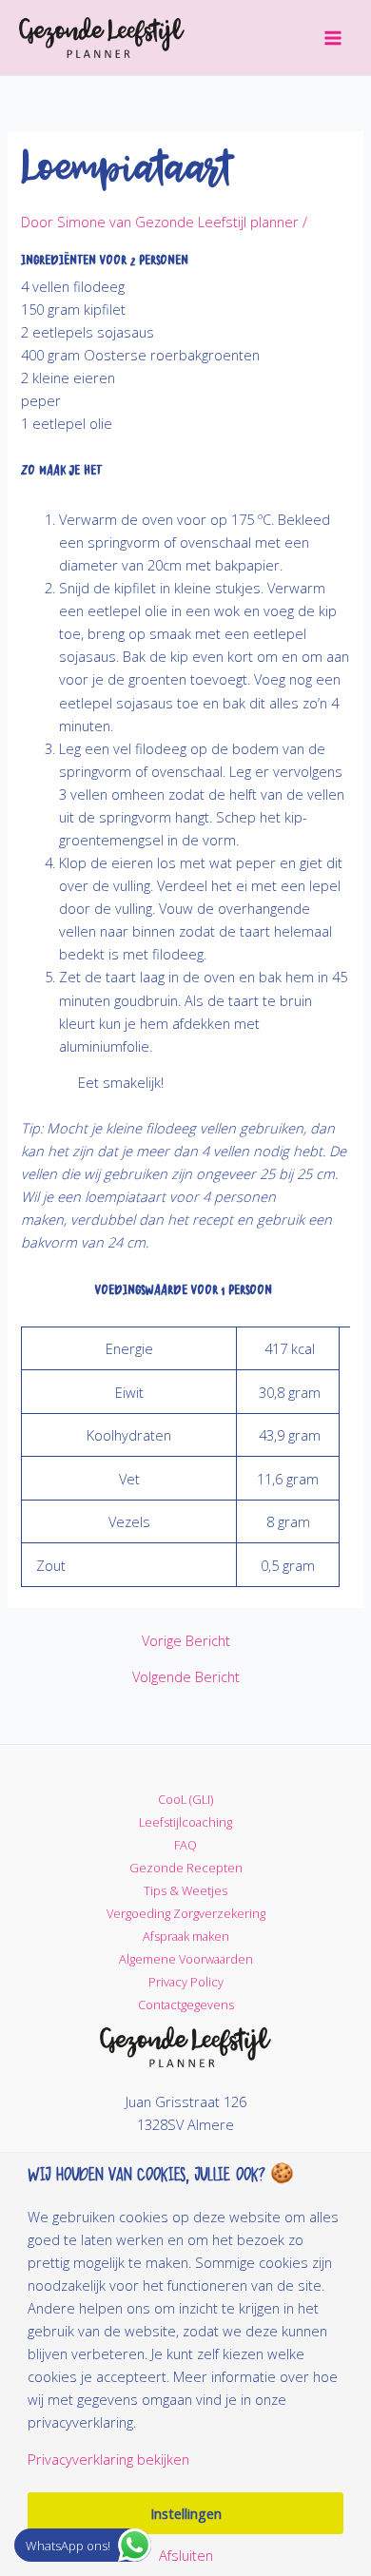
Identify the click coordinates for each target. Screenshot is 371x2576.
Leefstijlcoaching (185, 1822)
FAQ (185, 1845)
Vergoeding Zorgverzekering (186, 1913)
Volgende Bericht (186, 1677)
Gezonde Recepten (186, 1868)
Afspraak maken (186, 1936)
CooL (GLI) (185, 1799)
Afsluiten (186, 2556)
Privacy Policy (186, 1982)
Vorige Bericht (186, 1641)
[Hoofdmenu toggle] (333, 37)
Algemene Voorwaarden (186, 1959)
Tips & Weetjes (185, 1890)
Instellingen (186, 2513)
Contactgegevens (186, 2005)
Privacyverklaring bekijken (108, 2460)
